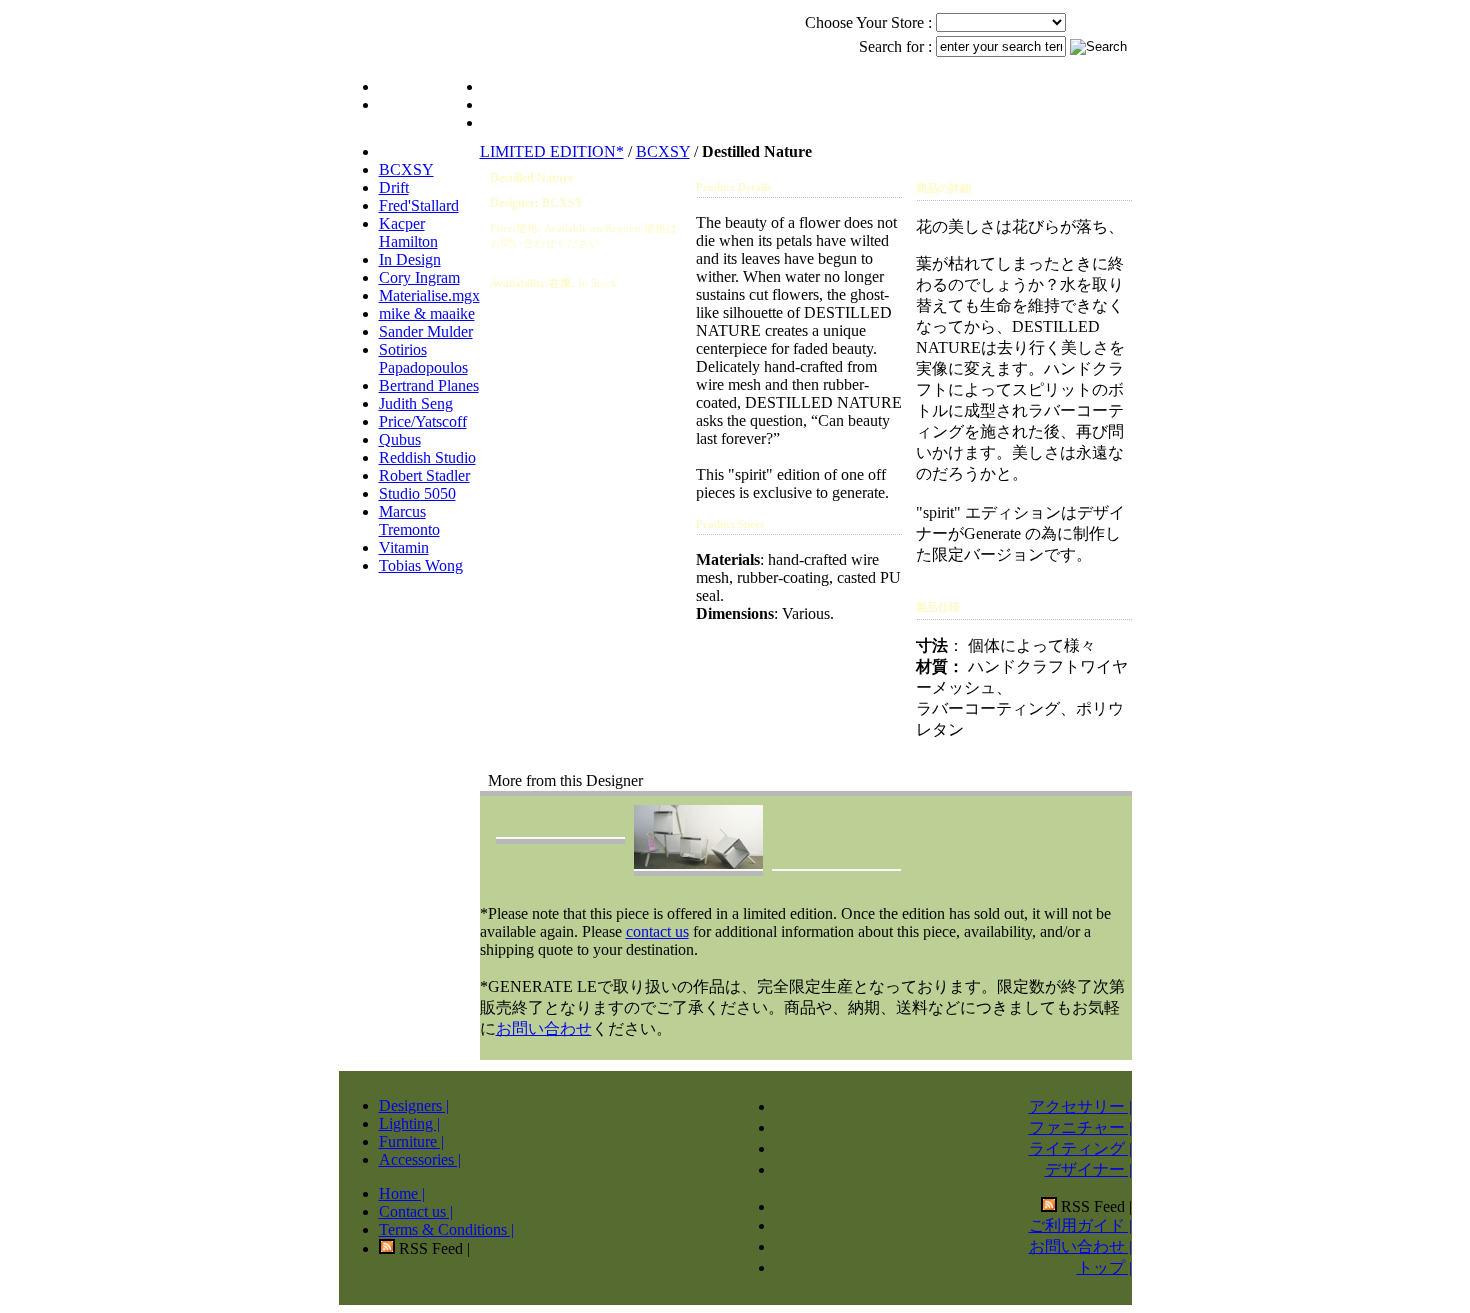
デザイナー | (1088, 1169)
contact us (657, 931)
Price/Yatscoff (423, 421)
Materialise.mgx (429, 295)
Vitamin (404, 547)
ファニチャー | (1080, 1127)
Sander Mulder (426, 331)
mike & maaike (427, 313)
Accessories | (420, 1159)
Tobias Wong (421, 565)
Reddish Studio (427, 457)
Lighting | (409, 1123)
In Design (410, 259)
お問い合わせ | (1080, 1246)
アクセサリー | (1080, 1106)
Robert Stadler (424, 475)
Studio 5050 (417, 493)
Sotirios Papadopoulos (423, 358)
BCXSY (406, 169)
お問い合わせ (544, 1028)
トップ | (1104, 1267)
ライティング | (1080, 1148)
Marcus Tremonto (409, 520)
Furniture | (411, 1141)
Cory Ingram (419, 277)
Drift (394, 187)
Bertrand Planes (429, 385)
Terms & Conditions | (446, 1229)
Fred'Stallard (419, 205)
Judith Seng (416, 403)
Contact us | (416, 1211)
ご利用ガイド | (1080, 1225)
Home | (402, 1193)
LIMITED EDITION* (552, 151)
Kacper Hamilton (408, 232)
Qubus (400, 439)
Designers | (414, 1105)
